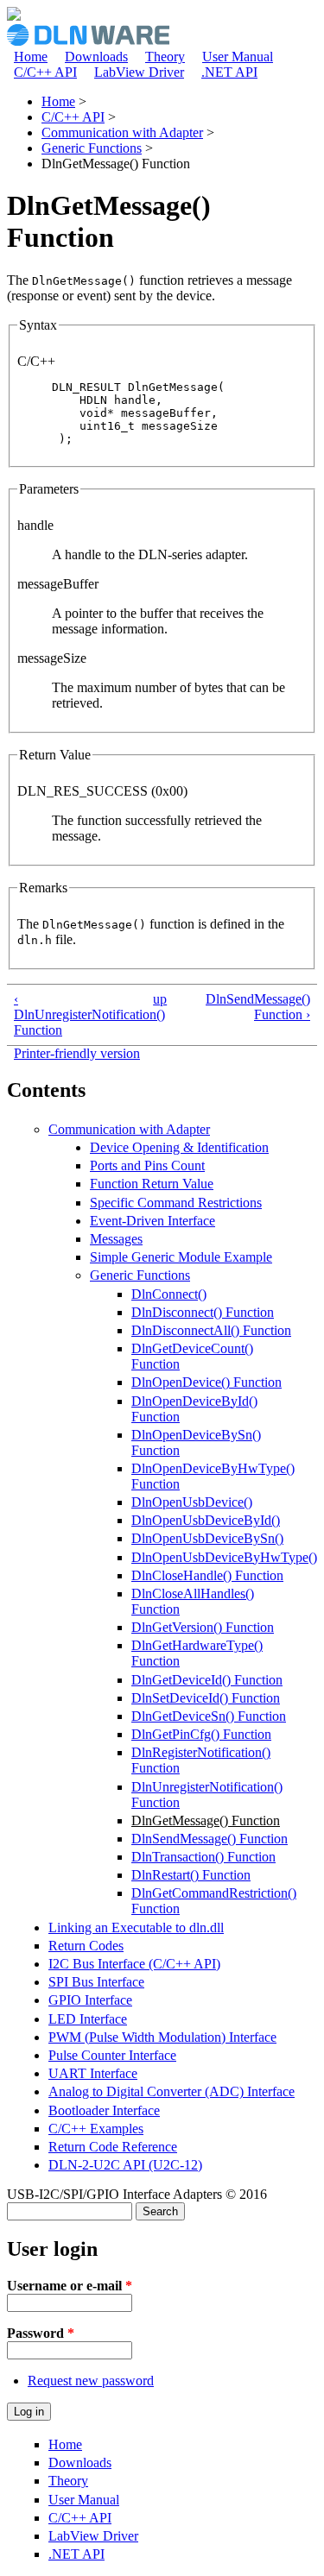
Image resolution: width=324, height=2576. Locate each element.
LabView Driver (139, 72)
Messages (116, 1239)
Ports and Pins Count (147, 1165)
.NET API (229, 72)
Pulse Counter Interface (112, 2055)
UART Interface (93, 2073)
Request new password (91, 2381)
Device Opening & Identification (179, 1147)
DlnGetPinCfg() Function (201, 1734)
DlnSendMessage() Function (210, 1839)
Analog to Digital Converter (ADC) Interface (172, 2091)
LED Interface (88, 2019)
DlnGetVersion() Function (203, 1627)
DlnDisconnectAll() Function (211, 1330)
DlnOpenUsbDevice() (192, 1502)
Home (31, 57)
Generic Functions (92, 148)
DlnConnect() (169, 1294)
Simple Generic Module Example (181, 1257)
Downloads (96, 57)
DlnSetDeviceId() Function (206, 1698)
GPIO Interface (90, 2000)
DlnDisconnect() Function (203, 1312)
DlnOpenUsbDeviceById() (206, 1520)
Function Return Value (152, 1184)
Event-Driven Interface (152, 1221)
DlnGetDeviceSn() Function (209, 1716)
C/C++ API (45, 72)
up (159, 999)
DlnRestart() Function (191, 1875)
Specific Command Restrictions (176, 1203)
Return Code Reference (113, 2147)
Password (41, 2333)
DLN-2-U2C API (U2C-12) (125, 2165)
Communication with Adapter (122, 132)
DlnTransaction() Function (203, 1857)
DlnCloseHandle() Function (207, 1575)
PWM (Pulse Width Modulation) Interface (162, 2037)
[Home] (14, 16)
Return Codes (86, 1946)
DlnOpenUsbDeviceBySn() (207, 1538)
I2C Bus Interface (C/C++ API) (134, 1964)
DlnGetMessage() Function (206, 1820)
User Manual (238, 57)
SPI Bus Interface (96, 1982)
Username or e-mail (70, 2286)
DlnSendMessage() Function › (258, 1007)
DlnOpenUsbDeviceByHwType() (224, 1557)
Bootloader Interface (104, 2110)
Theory (165, 57)
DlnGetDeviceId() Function (207, 1680)
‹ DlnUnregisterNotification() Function (76, 1014)
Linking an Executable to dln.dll (136, 1927)
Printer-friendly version (77, 1053)
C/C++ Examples (96, 2129)
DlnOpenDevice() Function (206, 1382)
